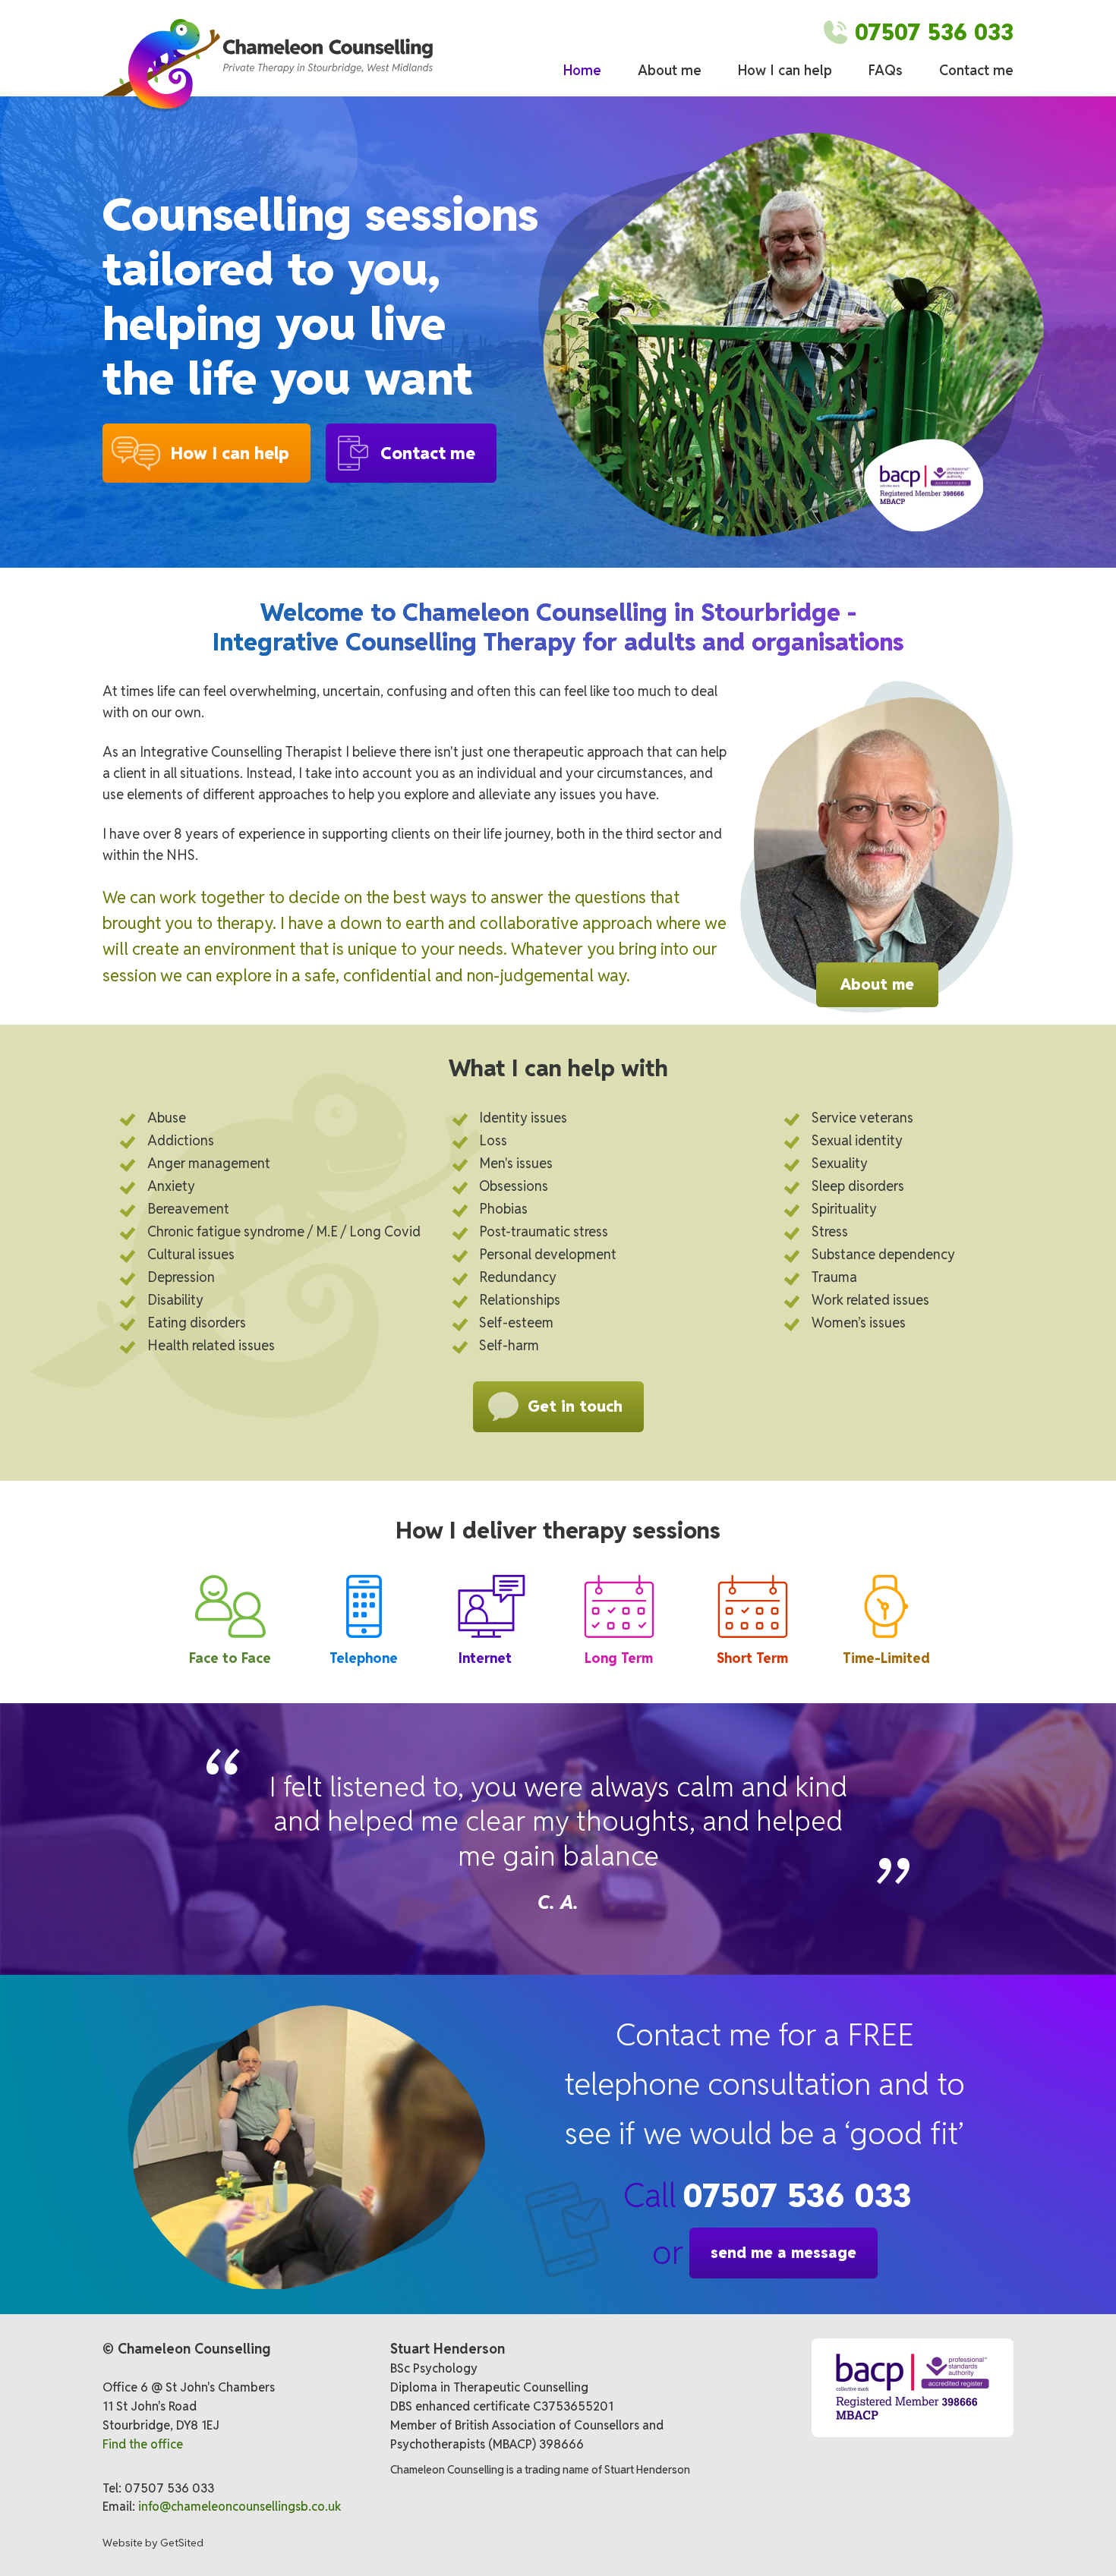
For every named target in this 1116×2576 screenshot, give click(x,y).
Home (582, 70)
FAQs (886, 70)
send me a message (783, 2253)
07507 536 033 (797, 2195)
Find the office (143, 2444)
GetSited (182, 2543)
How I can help (785, 70)
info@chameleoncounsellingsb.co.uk (240, 2507)
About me (670, 70)
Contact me (976, 70)
